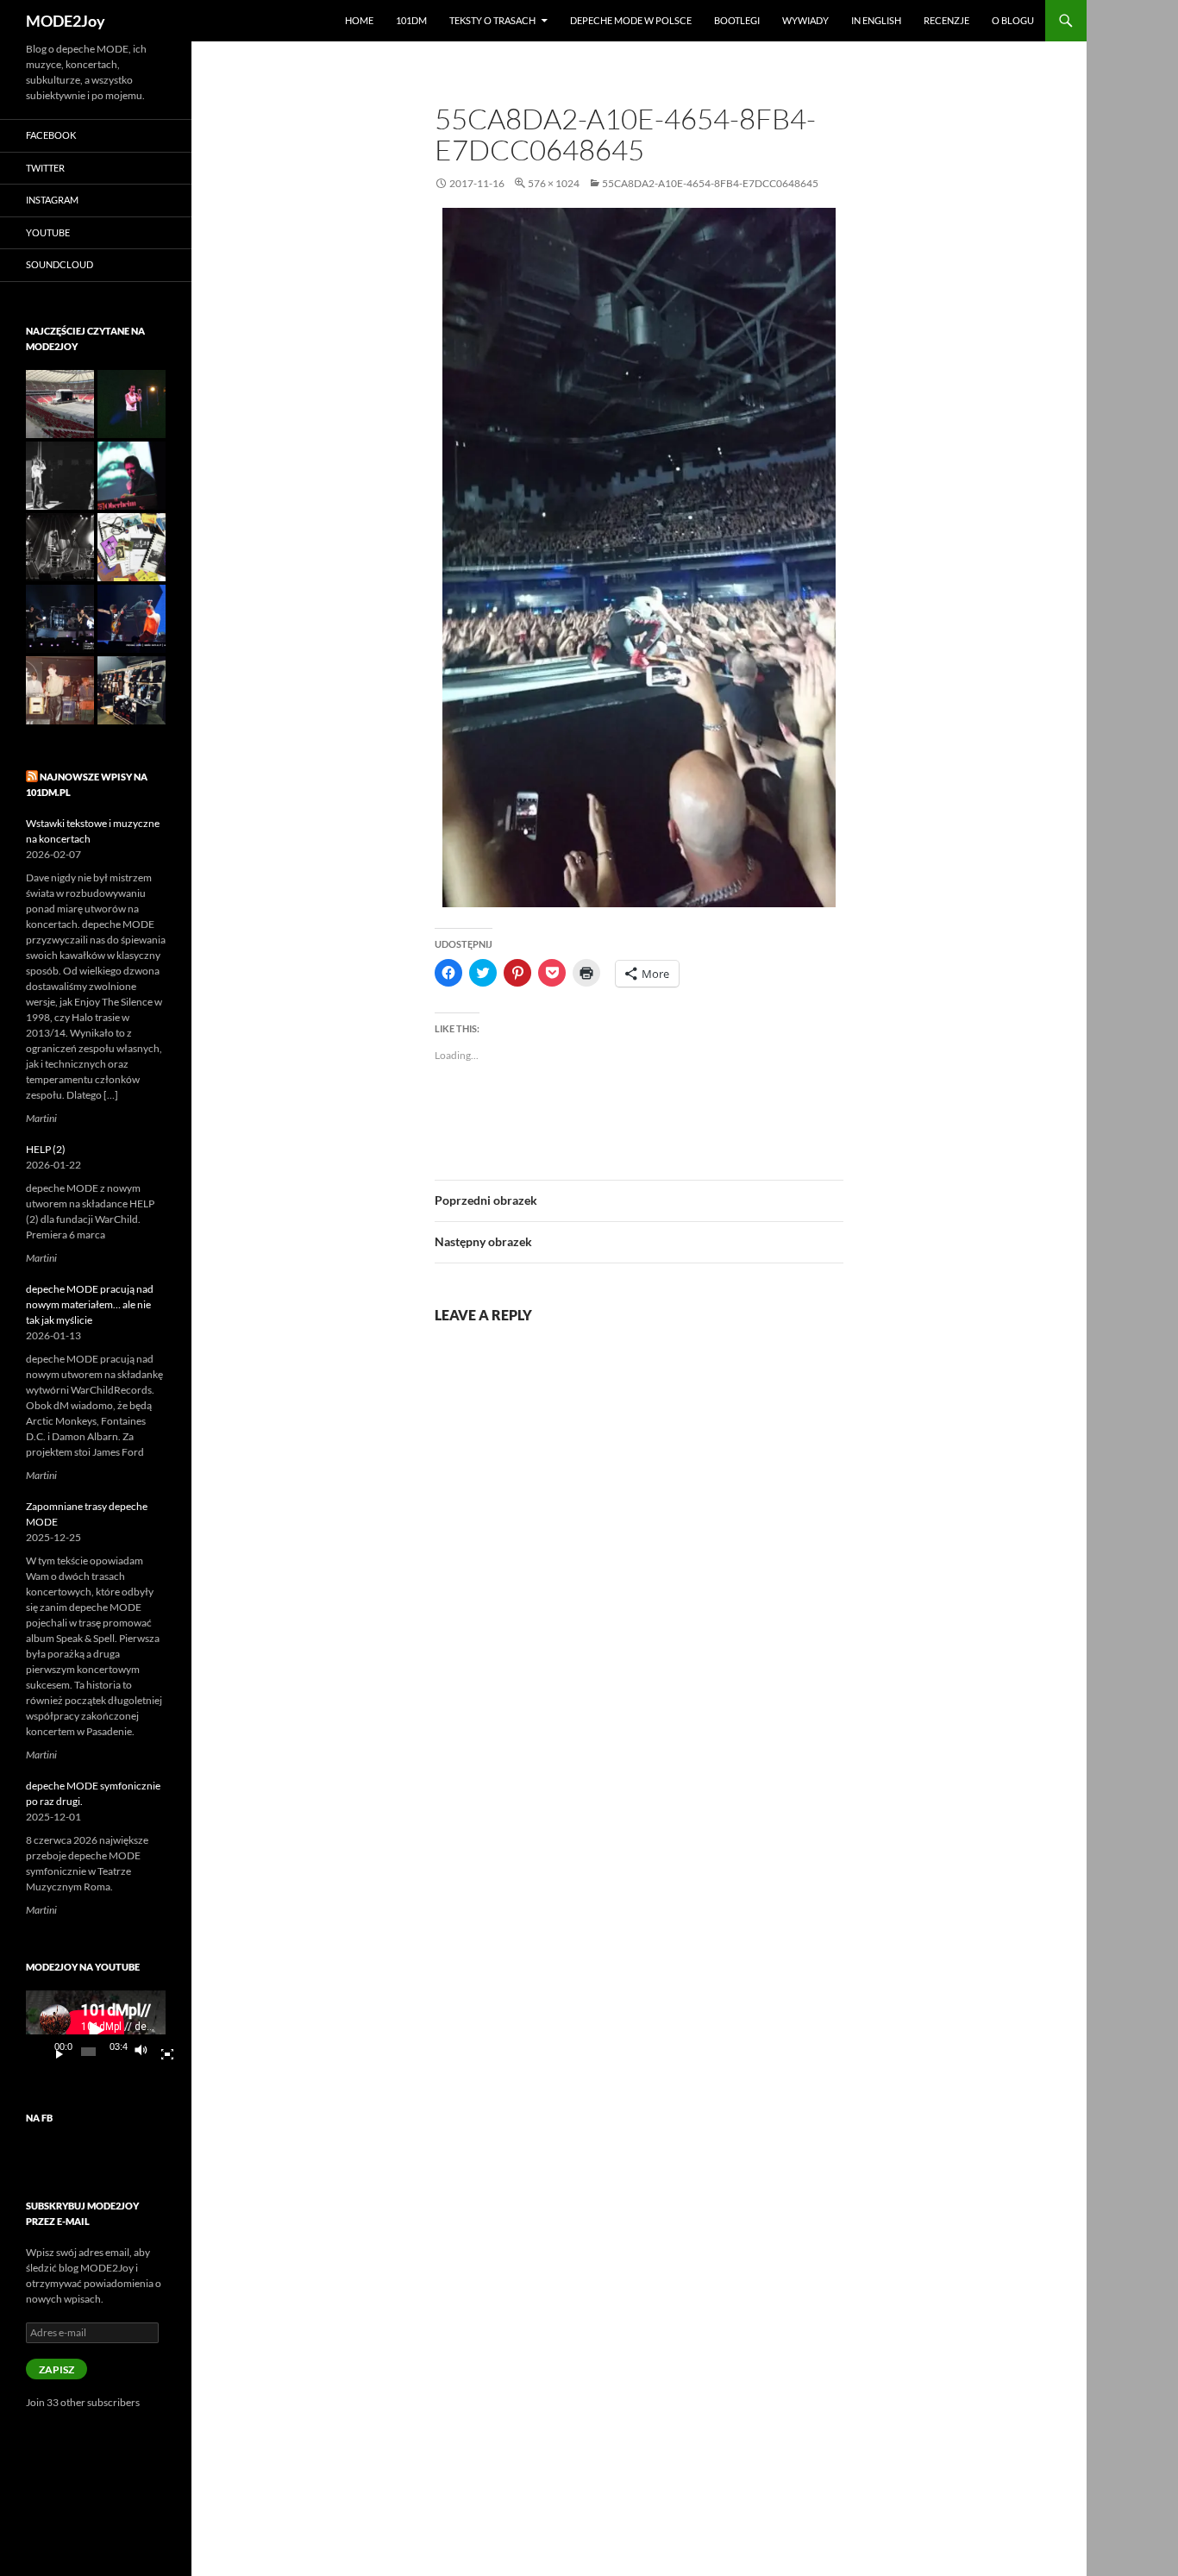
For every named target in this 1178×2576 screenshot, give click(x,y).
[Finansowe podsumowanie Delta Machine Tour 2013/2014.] (132, 619)
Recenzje (946, 20)
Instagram (52, 200)
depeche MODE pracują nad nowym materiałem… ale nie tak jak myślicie (90, 1304)
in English (876, 20)
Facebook (51, 135)
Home (359, 20)
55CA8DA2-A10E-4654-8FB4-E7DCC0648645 (710, 183)
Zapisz (56, 2369)
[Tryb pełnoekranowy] (160, 2052)
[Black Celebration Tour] (60, 547)
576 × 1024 (554, 183)
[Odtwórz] (53, 2052)
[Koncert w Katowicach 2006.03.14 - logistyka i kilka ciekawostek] (60, 619)
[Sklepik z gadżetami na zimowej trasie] (132, 690)
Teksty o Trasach (492, 20)
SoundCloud (60, 264)
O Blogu (1013, 20)
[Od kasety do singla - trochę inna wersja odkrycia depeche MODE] (60, 690)
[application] (96, 2030)
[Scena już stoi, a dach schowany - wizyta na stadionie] (60, 404)
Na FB (39, 2118)
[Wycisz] (146, 2052)
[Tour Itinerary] (132, 547)
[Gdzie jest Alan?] (132, 476)
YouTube (48, 232)
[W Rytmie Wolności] (60, 476)
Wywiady (805, 20)
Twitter (45, 168)
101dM (411, 20)
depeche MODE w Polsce (631, 20)
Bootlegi (737, 20)
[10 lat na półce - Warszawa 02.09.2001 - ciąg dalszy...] (132, 404)
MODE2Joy (66, 21)
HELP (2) (46, 1149)
